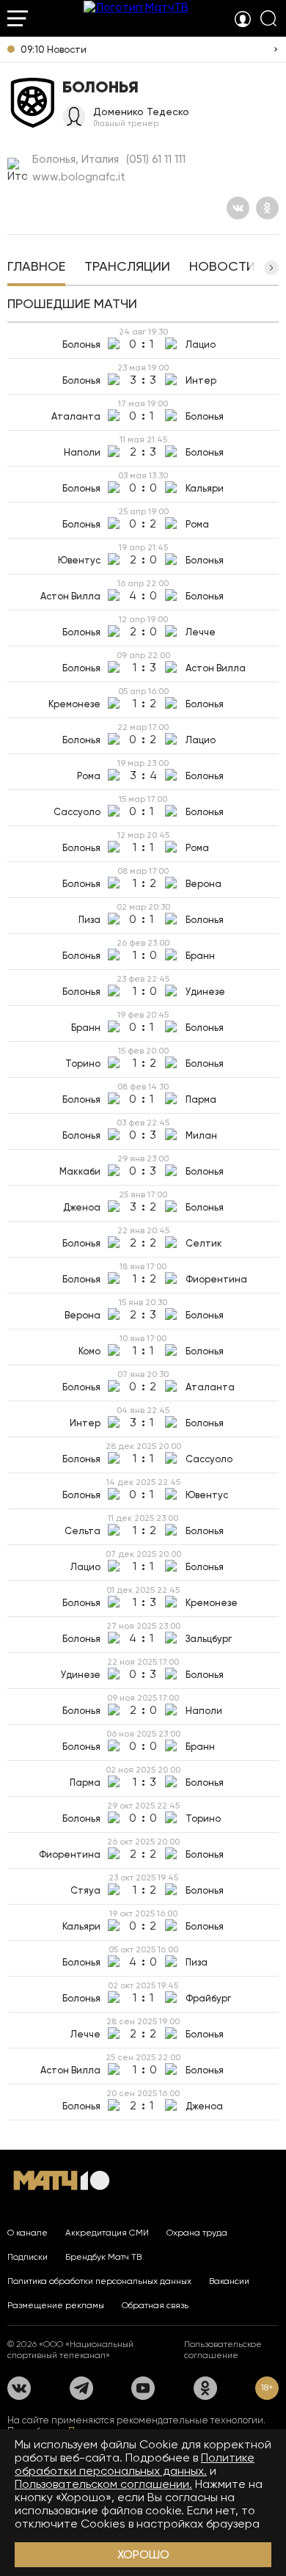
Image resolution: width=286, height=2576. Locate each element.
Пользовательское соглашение (223, 2350)
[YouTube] (143, 2388)
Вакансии (229, 2281)
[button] (271, 268)
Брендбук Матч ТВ (103, 2257)
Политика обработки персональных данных (99, 2281)
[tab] (36, 268)
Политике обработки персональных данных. (135, 2464)
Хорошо (143, 2554)
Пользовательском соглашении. (103, 2484)
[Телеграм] (81, 2388)
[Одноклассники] (267, 208)
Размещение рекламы (56, 2305)
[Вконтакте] (238, 208)
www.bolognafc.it (79, 177)
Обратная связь (155, 2305)
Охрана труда (197, 2233)
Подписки (27, 2257)
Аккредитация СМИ (107, 2233)
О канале (27, 2233)
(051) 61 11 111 (156, 159)
